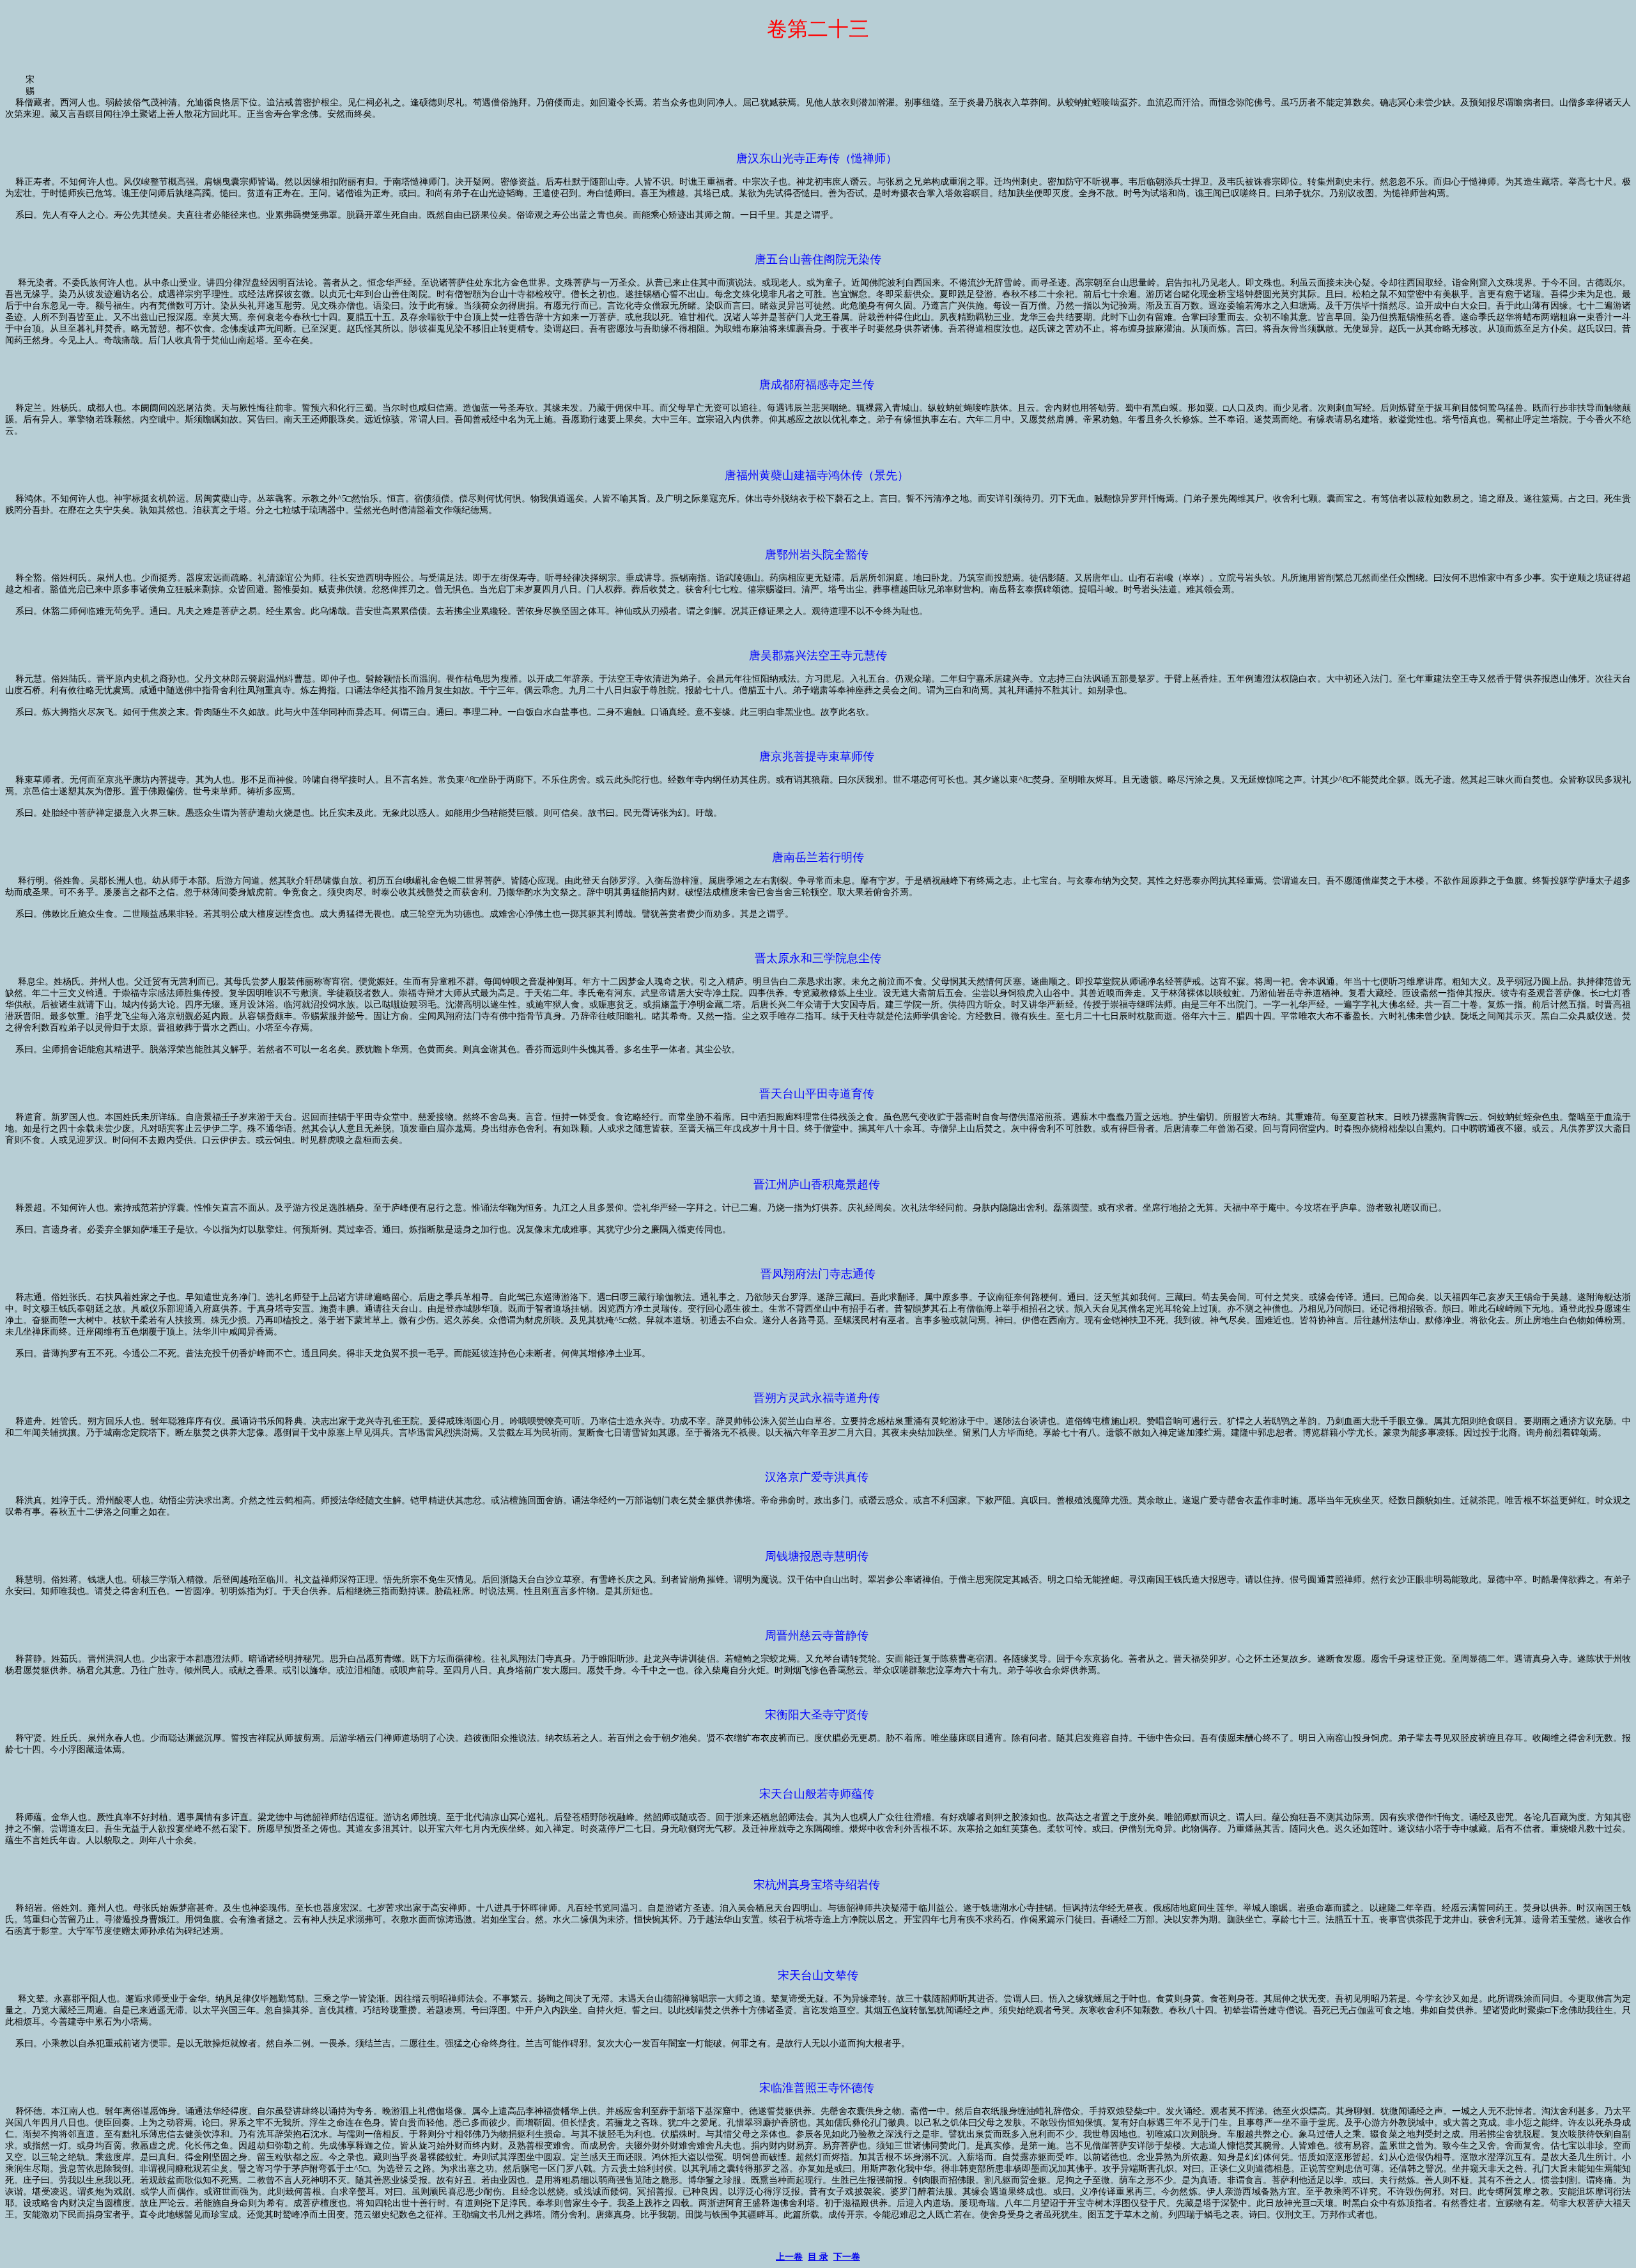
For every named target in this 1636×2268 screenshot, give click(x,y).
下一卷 (847, 2257)
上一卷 (789, 2257)
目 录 (818, 2257)
